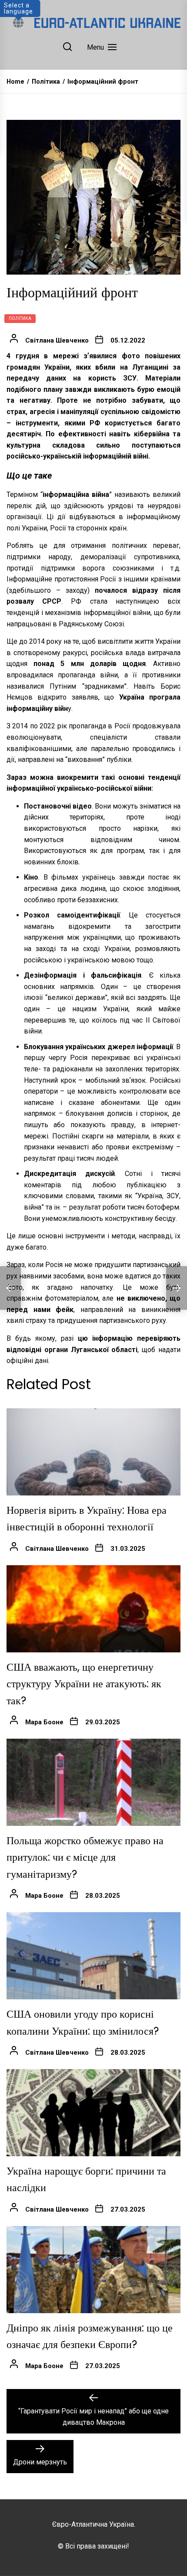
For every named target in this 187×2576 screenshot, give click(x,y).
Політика (20, 318)
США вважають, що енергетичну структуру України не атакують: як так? (84, 1684)
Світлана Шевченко (57, 340)
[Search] (67, 47)
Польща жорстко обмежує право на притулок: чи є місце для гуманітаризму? (85, 1857)
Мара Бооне (44, 1722)
